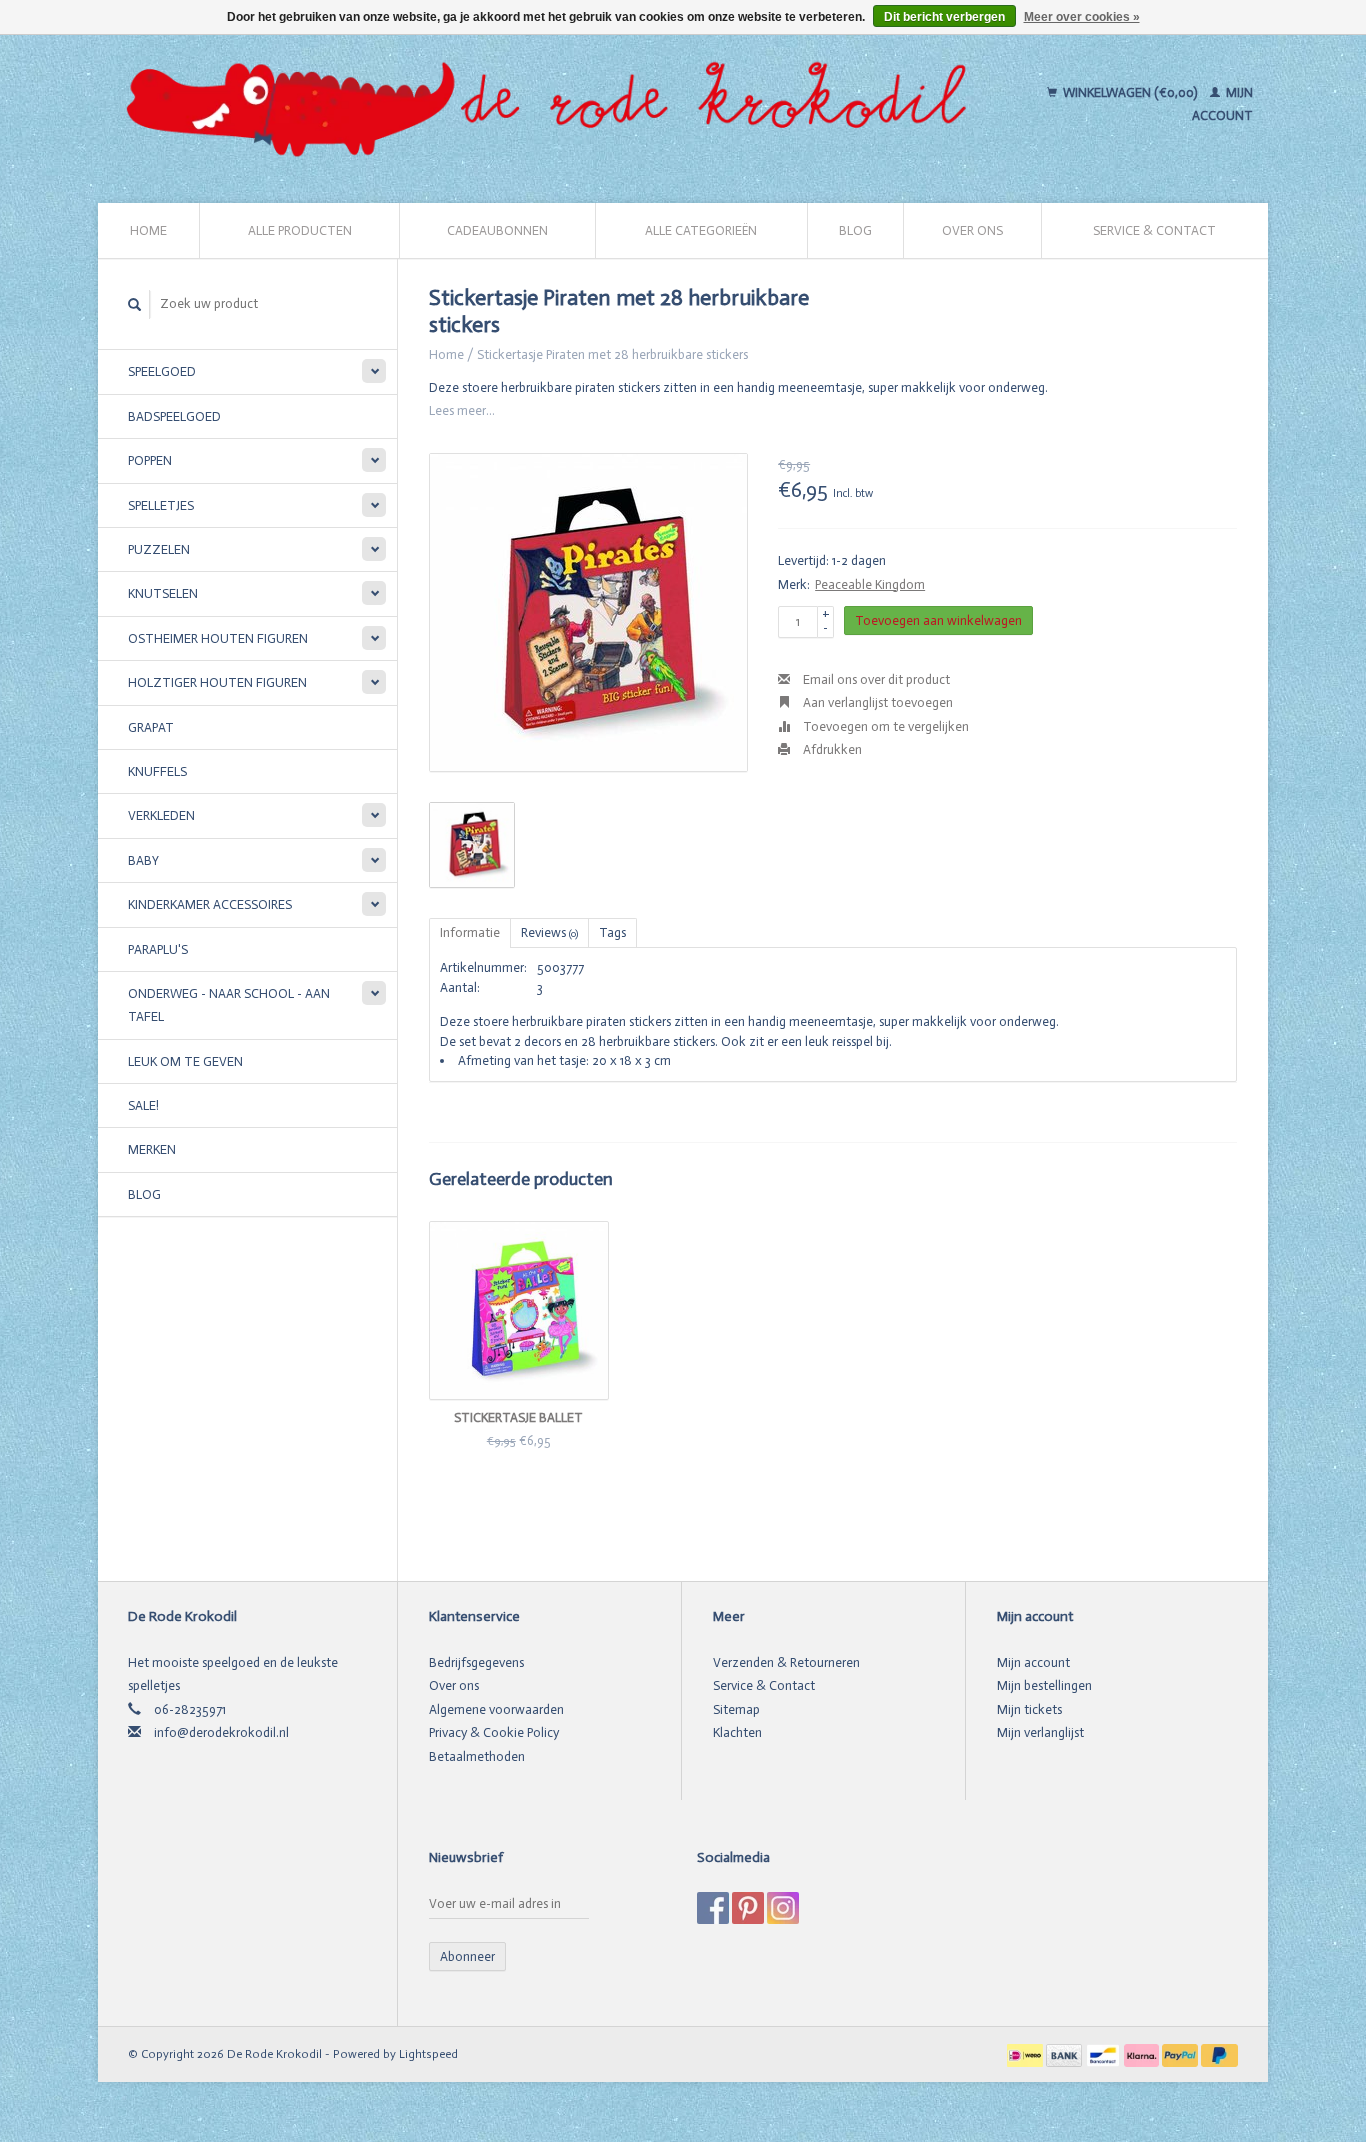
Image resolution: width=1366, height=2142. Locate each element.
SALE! (143, 1105)
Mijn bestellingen (1044, 1685)
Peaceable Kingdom (870, 584)
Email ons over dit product (875, 679)
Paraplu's (158, 949)
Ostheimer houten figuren (218, 638)
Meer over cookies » (1082, 17)
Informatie (470, 932)
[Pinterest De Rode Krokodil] (748, 1908)
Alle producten (300, 230)
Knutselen (163, 593)
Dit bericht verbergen (944, 17)
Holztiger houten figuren (217, 682)
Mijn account (1033, 1662)
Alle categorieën (701, 230)
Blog (855, 230)
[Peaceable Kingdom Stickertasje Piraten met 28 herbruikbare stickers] (588, 612)
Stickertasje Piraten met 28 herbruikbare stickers (612, 354)
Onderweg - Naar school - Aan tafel (229, 1005)
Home (148, 230)
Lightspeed (428, 2054)
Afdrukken (831, 749)
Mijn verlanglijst (1040, 1732)
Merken (152, 1149)
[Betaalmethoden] (1026, 2053)
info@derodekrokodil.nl (221, 1732)
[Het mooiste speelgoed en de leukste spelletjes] (555, 104)
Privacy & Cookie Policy (494, 1732)
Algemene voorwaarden (496, 1709)
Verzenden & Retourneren (786, 1662)
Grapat (151, 727)
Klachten (737, 1732)
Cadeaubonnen (497, 230)
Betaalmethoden (477, 1756)
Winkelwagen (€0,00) (1130, 92)
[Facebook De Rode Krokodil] (713, 1908)
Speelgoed (162, 371)
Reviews (549, 932)
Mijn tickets (1029, 1709)
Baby (143, 860)
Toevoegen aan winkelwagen (938, 620)
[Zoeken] (135, 304)
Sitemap (736, 1709)
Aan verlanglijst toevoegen (876, 702)
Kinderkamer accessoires (210, 904)
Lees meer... (462, 410)
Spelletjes (161, 505)
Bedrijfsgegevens (476, 1662)
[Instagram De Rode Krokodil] (783, 1908)
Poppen (150, 460)
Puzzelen (159, 549)
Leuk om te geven (185, 1061)
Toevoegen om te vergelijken (884, 726)
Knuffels (157, 771)
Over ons (972, 230)
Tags (612, 932)
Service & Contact (1154, 230)
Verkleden (161, 815)
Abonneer (467, 1956)
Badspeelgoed (174, 416)
